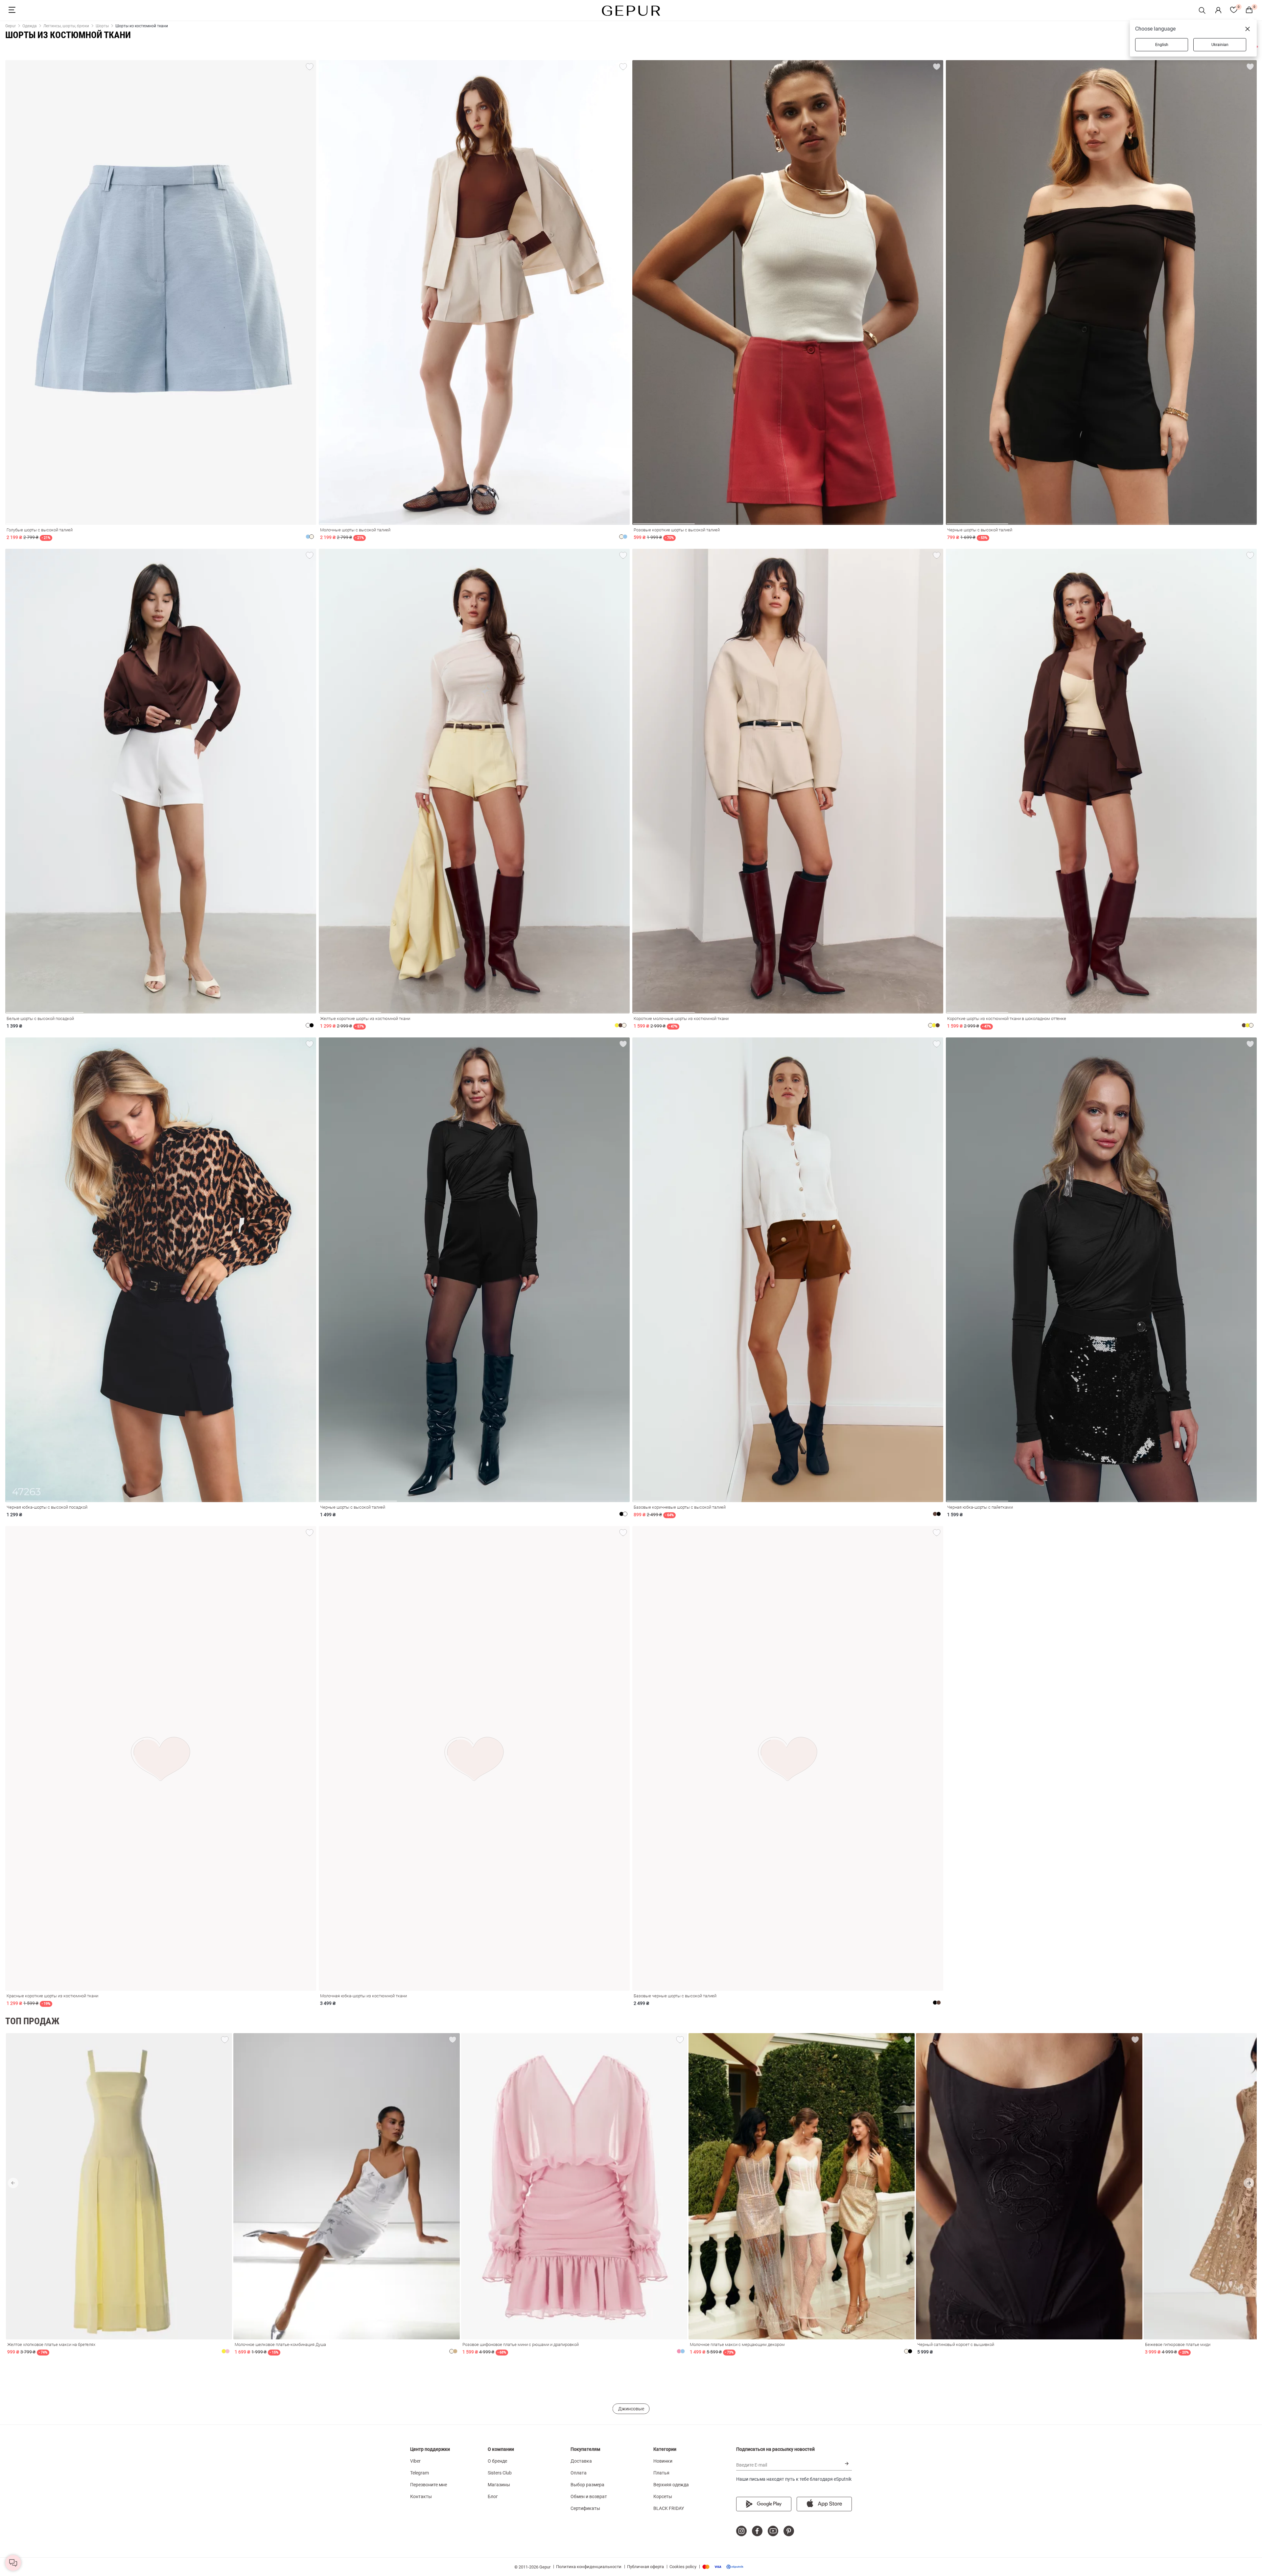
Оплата (579, 2473)
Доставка (581, 2461)
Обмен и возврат (589, 2496)
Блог (493, 2496)
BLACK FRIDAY (669, 2508)
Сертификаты (585, 2508)
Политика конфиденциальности (589, 2567)
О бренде (497, 2461)
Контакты (421, 2496)
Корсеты (663, 2496)
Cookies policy (683, 2567)
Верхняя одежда (671, 2485)
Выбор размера (587, 2485)
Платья (661, 2473)
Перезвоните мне (429, 2485)
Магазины (499, 2485)
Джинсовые (631, 2409)
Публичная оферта (645, 2567)
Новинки (663, 2461)
